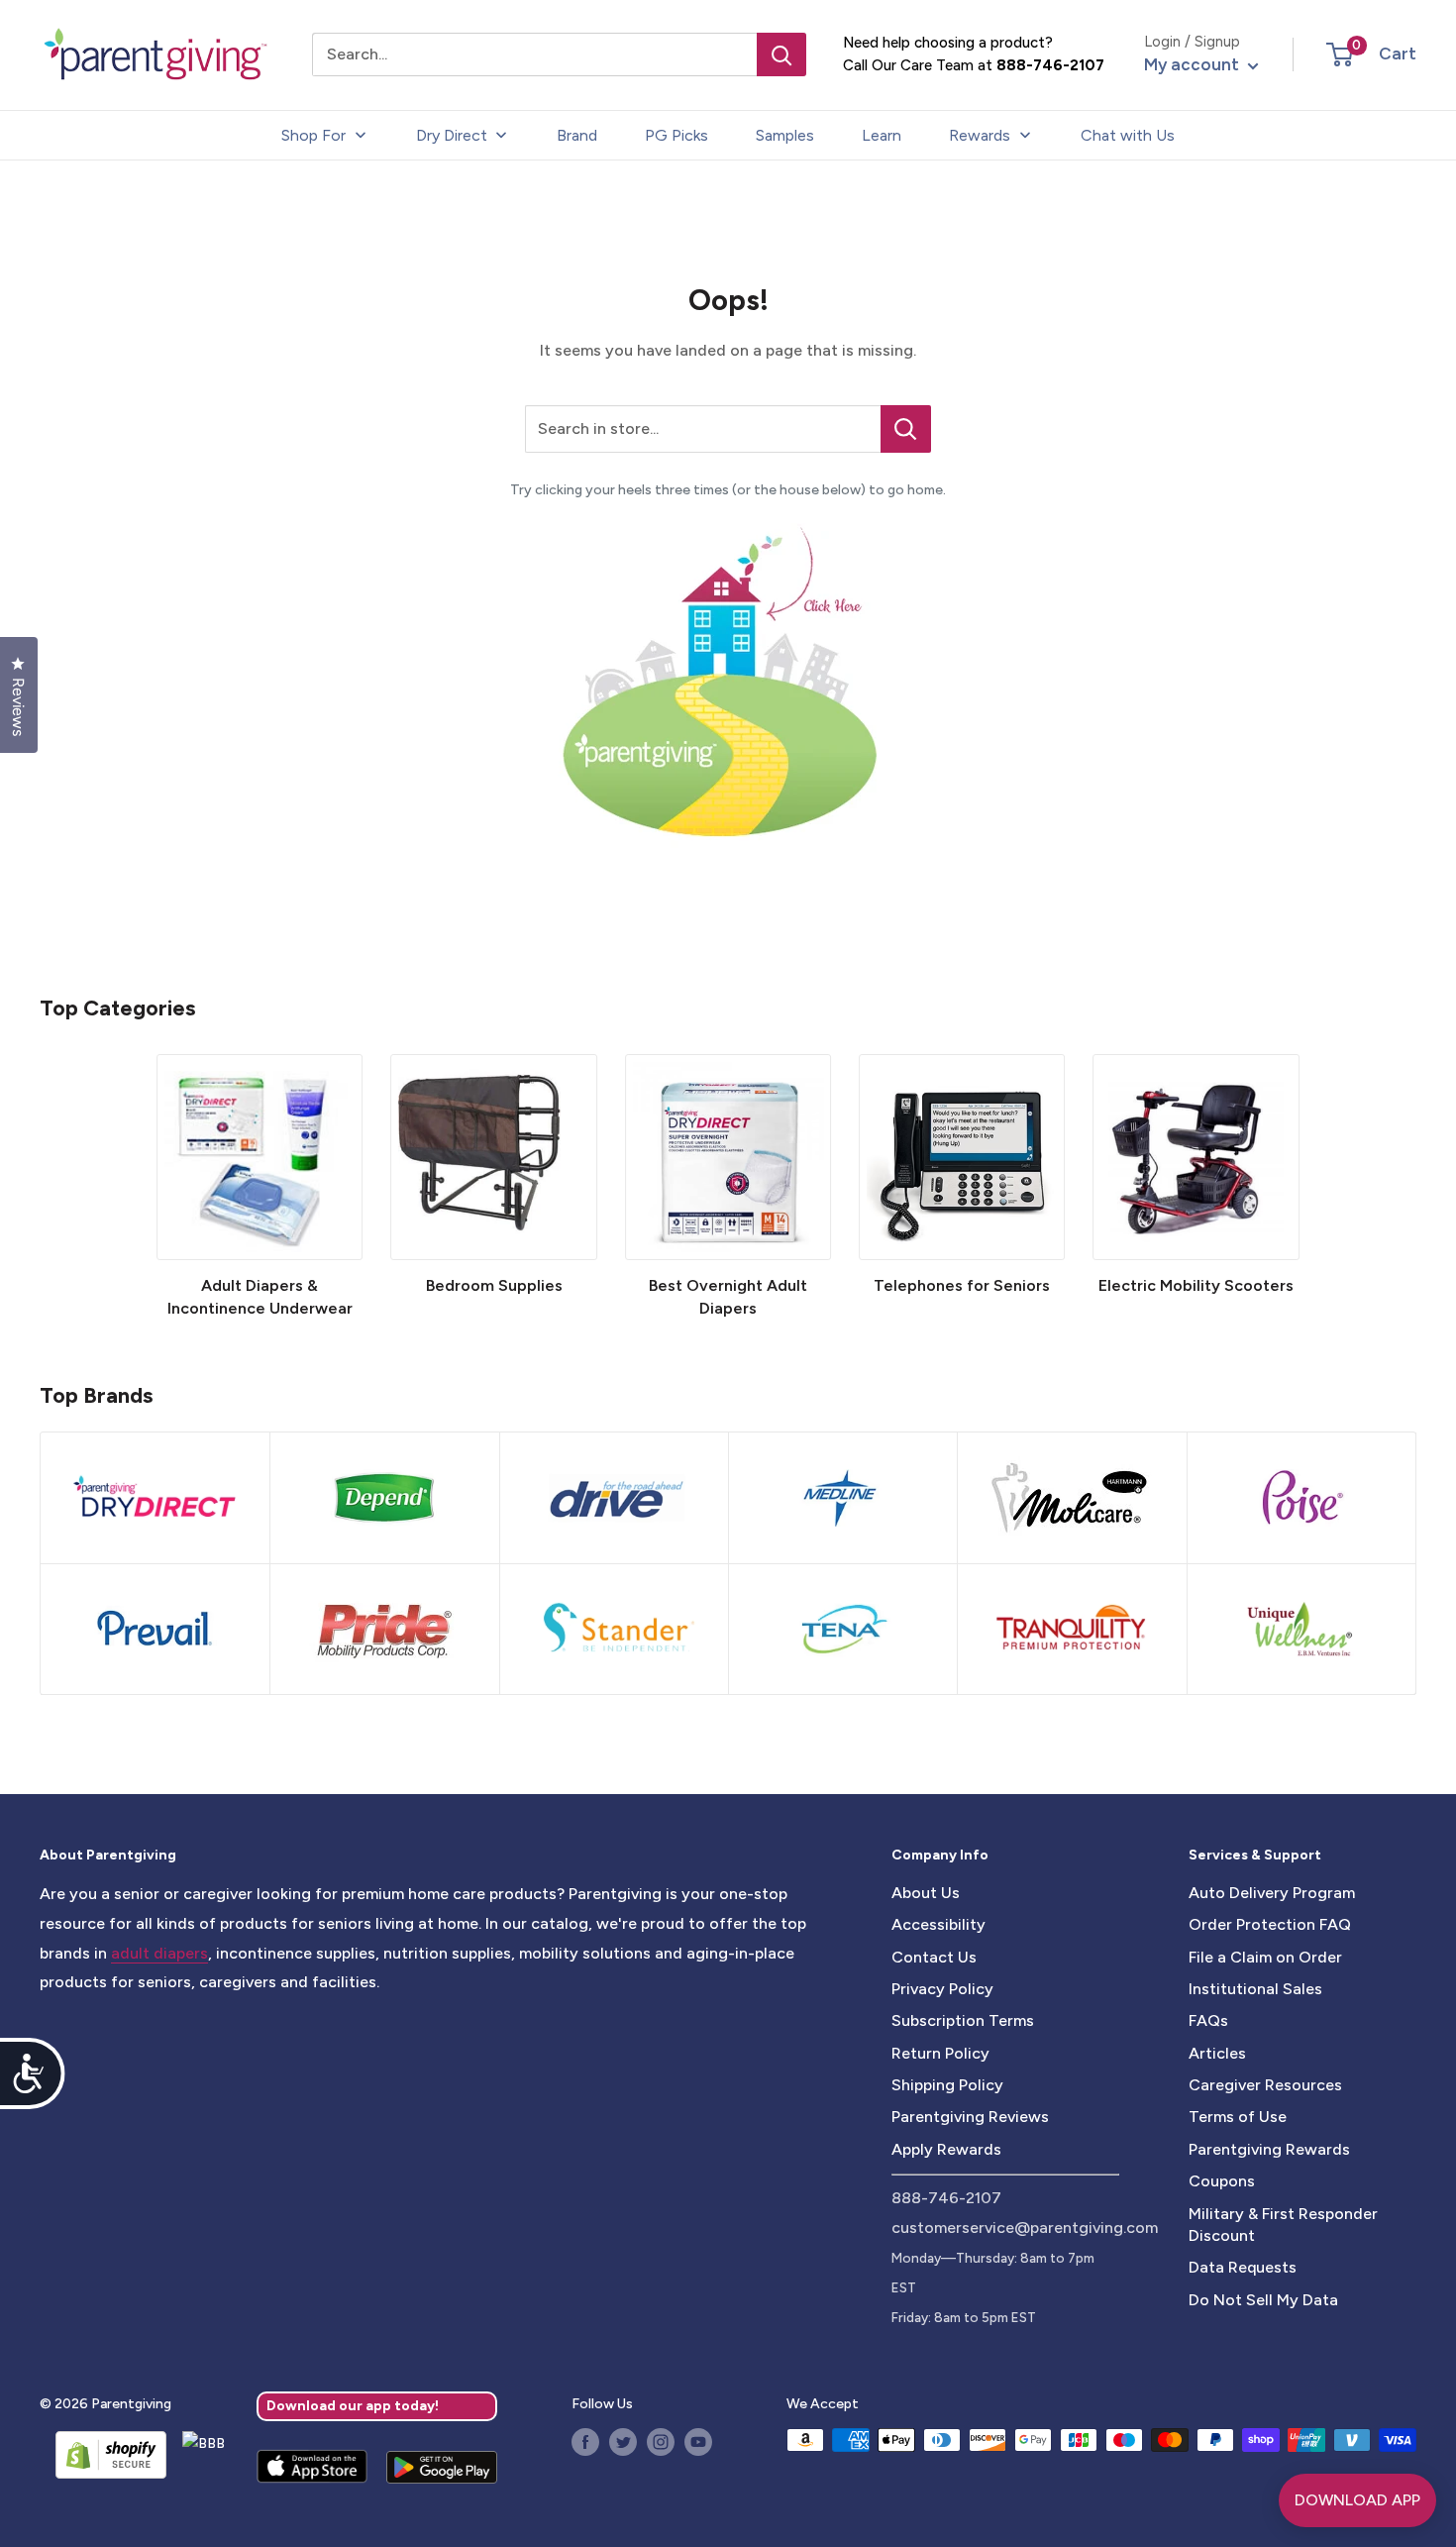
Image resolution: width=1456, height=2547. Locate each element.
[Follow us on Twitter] (623, 2442)
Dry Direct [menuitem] (452, 135)
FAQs (1208, 2020)
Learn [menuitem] (882, 135)
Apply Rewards (946, 2149)
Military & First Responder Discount (1283, 2225)
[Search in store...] (906, 429)
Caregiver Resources (1265, 2085)
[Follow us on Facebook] (585, 2442)
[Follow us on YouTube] (698, 2442)
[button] (1340, 54)
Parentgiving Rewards (1269, 2149)
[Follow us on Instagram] (661, 2442)
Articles (1217, 2053)
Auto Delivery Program (1272, 1893)
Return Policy (940, 2053)
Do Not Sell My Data (1263, 2300)
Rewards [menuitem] (980, 135)
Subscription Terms (963, 2020)
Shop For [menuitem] (313, 135)
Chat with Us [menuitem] (1128, 135)
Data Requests (1243, 2267)
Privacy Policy (942, 1989)
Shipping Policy (947, 2085)
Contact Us (934, 1957)
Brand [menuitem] (577, 135)
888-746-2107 (1050, 65)
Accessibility (938, 1924)
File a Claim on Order (1265, 1957)
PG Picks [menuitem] (676, 135)
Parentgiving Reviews (970, 2117)
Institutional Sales (1255, 1989)
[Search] (781, 54)
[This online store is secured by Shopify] (103, 2455)
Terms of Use (1238, 2117)
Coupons (1222, 2181)
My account (1194, 64)
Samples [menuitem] (785, 135)
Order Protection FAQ (1270, 1924)
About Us (926, 1893)
